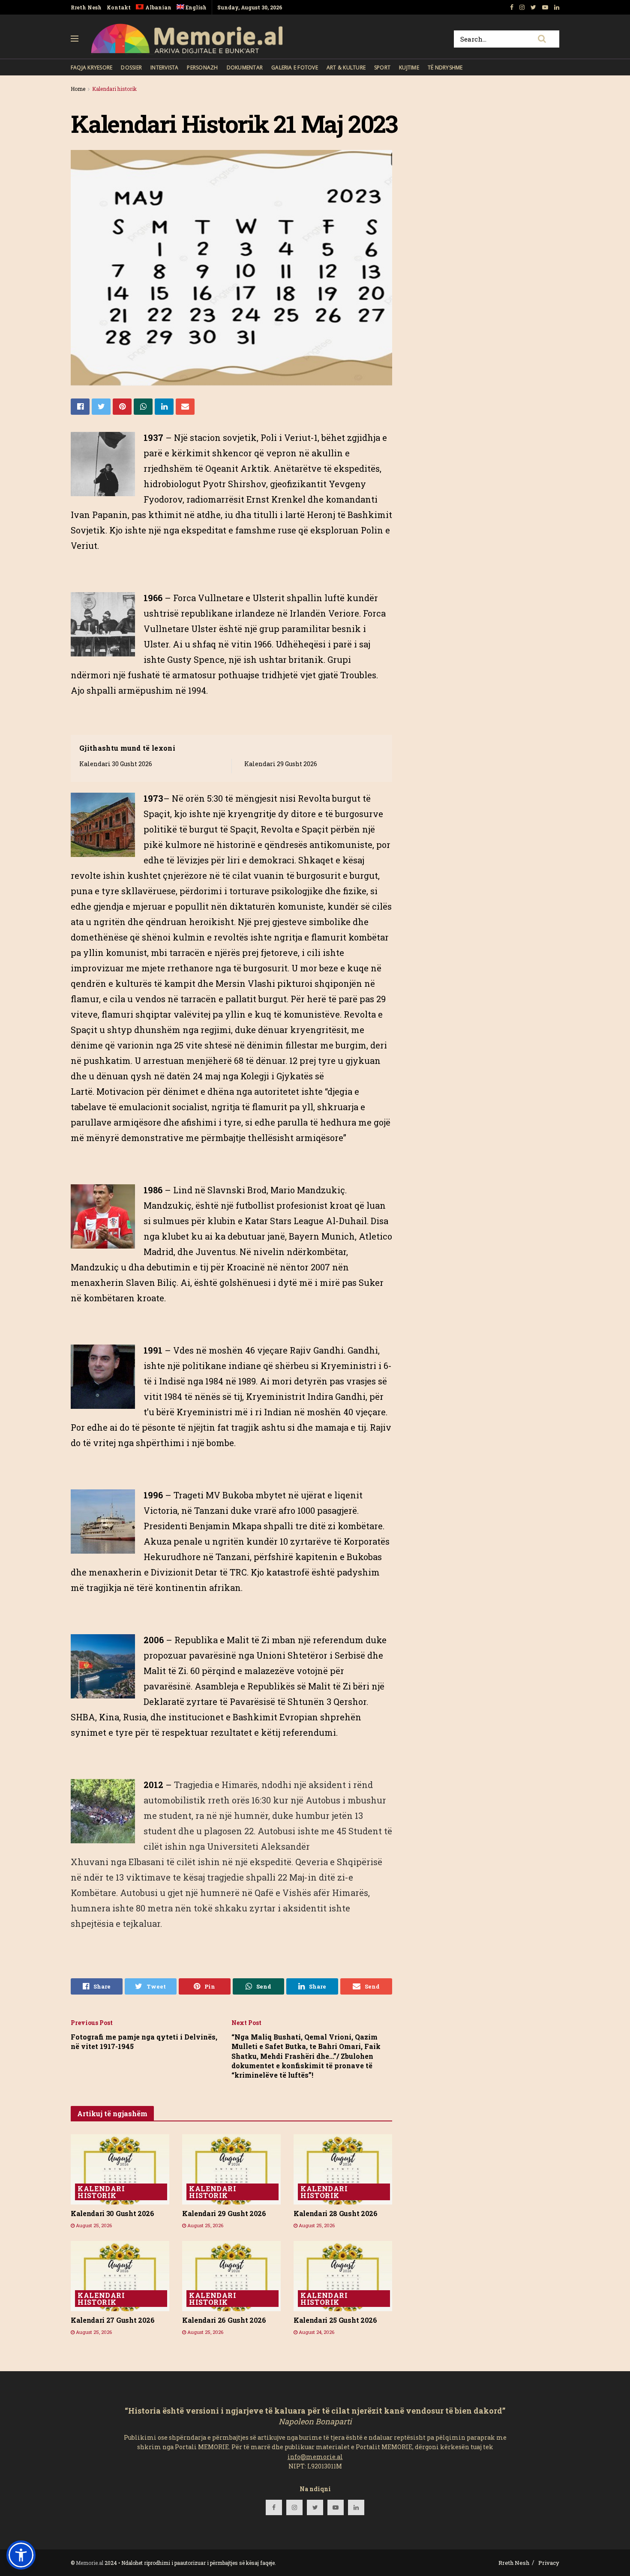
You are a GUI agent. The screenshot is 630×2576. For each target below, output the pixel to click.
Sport (382, 67)
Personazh (202, 67)
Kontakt (119, 7)
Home (78, 89)
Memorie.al (90, 2563)
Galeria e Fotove (295, 67)
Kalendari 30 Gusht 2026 (116, 764)
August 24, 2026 (316, 2332)
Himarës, (351, 1893)
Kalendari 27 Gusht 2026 (113, 2320)
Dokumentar (245, 67)
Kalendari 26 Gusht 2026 (224, 2320)
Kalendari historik (114, 89)
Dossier (131, 67)
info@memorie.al (315, 2457)
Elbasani (146, 1862)
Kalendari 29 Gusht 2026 (281, 764)
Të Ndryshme (445, 67)
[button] (21, 2555)
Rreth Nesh (86, 7)
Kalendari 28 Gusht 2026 (336, 2213)
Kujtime (409, 67)
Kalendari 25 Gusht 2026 (335, 2320)
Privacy (549, 2563)
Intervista (164, 67)
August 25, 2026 (93, 2225)
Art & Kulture (346, 67)
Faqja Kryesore (91, 67)
